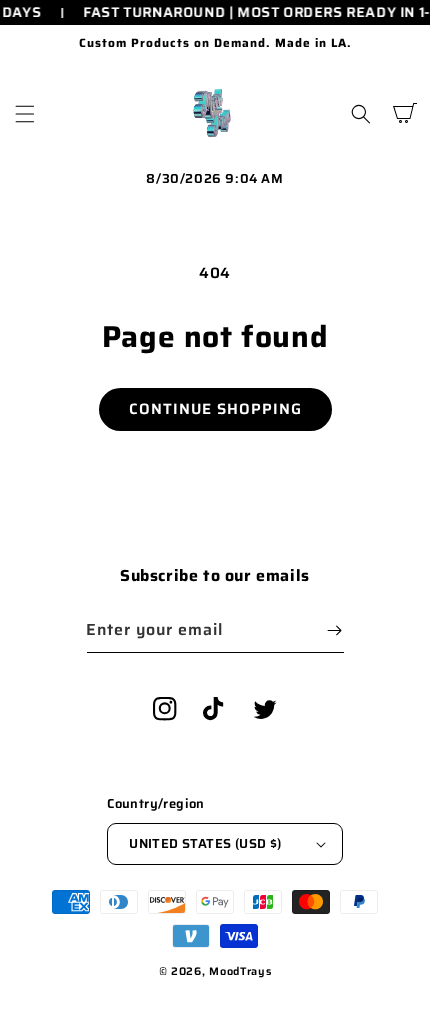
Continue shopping (215, 409)
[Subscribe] (335, 630)
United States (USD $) (205, 843)
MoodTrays (240, 971)
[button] (25, 114)
